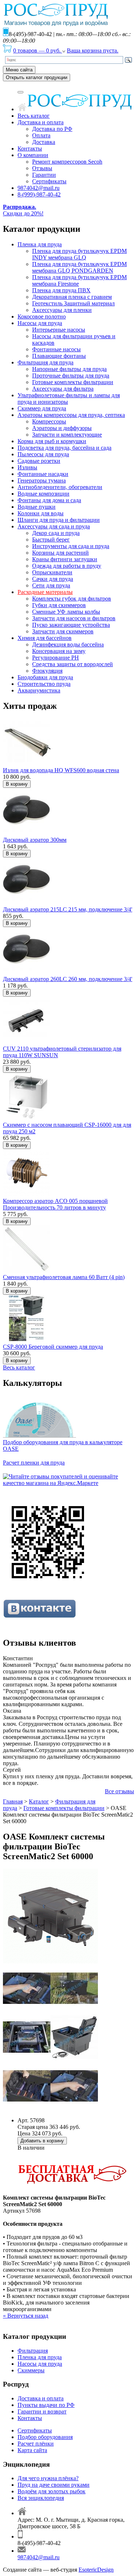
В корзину (17, 784)
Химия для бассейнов (45, 638)
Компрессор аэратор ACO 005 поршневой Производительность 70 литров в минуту (55, 1204)
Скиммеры (31, 2370)
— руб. (38, 50)
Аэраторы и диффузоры (62, 428)
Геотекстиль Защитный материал (73, 303)
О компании (33, 155)
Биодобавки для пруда (45, 677)
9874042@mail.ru (39, 188)
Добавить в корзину (42, 2141)
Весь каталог (34, 116)
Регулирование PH (56, 658)
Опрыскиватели (52, 572)
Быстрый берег (51, 540)
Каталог (39, 1801)
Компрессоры (49, 421)
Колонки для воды (41, 513)
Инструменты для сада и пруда (71, 546)
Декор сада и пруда (56, 533)
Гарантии (44, 175)
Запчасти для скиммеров (63, 631)
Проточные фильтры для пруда (71, 376)
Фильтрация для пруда (45, 362)
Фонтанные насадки (43, 474)
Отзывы (42, 168)
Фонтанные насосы (56, 349)
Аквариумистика (39, 690)
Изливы (27, 467)
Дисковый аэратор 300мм (35, 840)
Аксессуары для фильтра (63, 389)
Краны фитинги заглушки (65, 559)
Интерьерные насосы (59, 330)
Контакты (30, 148)
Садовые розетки (39, 461)
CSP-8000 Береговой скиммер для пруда (53, 1347)
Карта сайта (32, 2450)
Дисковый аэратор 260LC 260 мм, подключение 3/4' (68, 979)
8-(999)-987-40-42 (39, 194)
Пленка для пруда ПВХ (61, 290)
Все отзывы (119, 1791)
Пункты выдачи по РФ (46, 2405)
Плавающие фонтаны (59, 356)
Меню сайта (19, 70)
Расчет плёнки (36, 2444)
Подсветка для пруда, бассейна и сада (64, 448)
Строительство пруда (44, 684)
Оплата (41, 135)
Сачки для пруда (53, 579)
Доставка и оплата (41, 122)
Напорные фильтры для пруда (69, 369)
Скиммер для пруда (42, 408)
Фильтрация (33, 2351)
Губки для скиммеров (59, 605)
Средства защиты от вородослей (73, 664)
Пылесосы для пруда (43, 454)
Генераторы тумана (42, 480)
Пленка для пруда (40, 244)
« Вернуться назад (26, 2316)
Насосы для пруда (40, 323)
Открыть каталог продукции (37, 77)
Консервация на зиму (59, 651)
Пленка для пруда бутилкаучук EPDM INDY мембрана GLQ (79, 254)
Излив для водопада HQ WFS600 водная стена (61, 770)
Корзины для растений (60, 553)
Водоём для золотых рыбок (52, 2491)
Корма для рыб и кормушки (52, 441)
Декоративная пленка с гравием (72, 297)
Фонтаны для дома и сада (49, 500)
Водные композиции (43, 494)
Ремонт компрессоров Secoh (67, 162)
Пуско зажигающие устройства (71, 625)
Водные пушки (37, 507)
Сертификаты (49, 181)
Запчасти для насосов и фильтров (74, 618)
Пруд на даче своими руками (54, 2485)
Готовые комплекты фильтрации (73, 382)
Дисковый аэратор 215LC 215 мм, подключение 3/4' (68, 909)
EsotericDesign (96, 2570)
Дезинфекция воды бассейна (68, 644)
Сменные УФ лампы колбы (66, 612)
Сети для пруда (51, 585)
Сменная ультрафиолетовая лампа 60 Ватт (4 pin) (64, 1277)
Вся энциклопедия (41, 2498)
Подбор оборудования (45, 2437)
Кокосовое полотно (42, 316)
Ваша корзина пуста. (93, 50)
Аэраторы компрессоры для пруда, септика (71, 415)
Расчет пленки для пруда (34, 1463)
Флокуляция (47, 671)
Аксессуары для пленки (62, 310)
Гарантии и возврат (42, 2411)
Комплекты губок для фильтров (72, 599)
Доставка (44, 142)
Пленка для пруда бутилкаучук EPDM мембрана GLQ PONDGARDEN (79, 267)
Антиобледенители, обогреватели (60, 487)
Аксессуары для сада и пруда (54, 526)
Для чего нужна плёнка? (48, 2478)
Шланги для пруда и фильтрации (59, 520)
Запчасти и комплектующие (67, 435)
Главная (13, 1801)
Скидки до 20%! (23, 210)
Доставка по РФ (52, 129)
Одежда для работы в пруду (67, 566)
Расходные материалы (45, 592)
